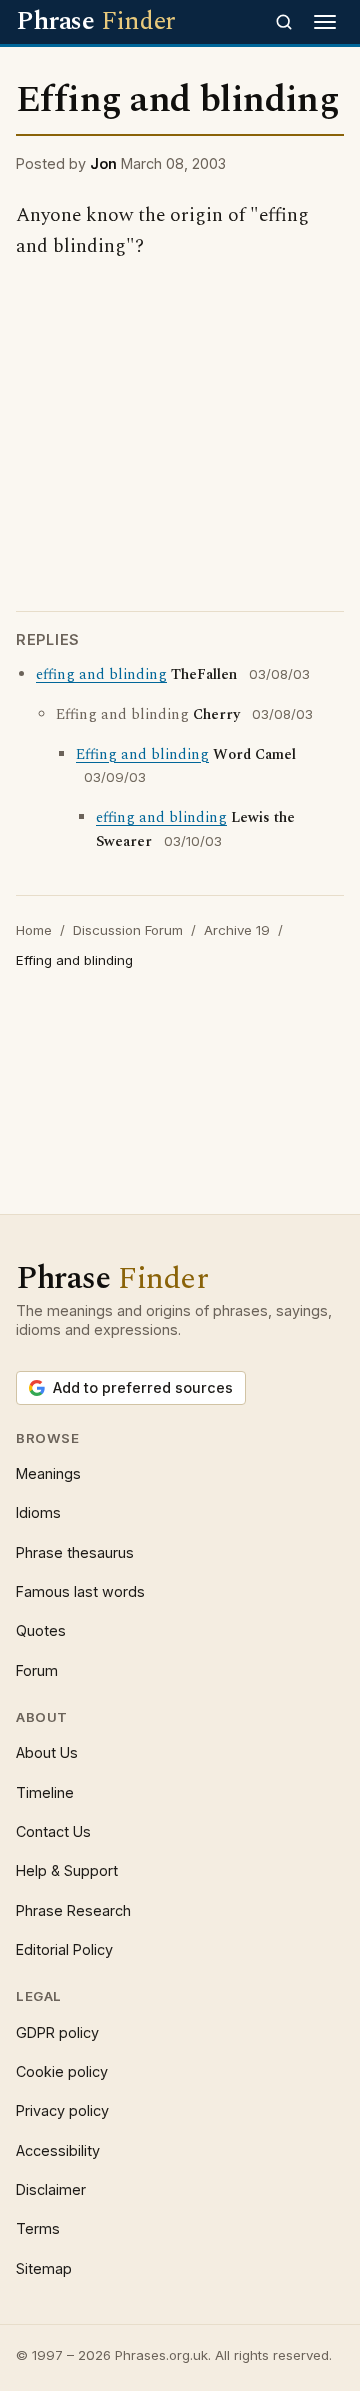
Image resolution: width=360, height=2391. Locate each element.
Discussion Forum (128, 930)
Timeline (45, 1792)
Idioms (38, 1512)
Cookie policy (62, 2071)
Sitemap (44, 2268)
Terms (38, 2228)
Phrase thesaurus (75, 1552)
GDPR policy (57, 2032)
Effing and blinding (142, 755)
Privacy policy (62, 2110)
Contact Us (53, 1831)
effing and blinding (101, 675)
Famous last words (80, 1591)
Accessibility (58, 2150)
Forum (37, 1670)
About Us (47, 1752)
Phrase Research (73, 1910)
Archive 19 (237, 930)
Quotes (41, 1630)
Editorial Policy (64, 1949)
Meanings (48, 1473)
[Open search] (284, 22)
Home (34, 930)
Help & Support (67, 1870)
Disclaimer (51, 2189)
